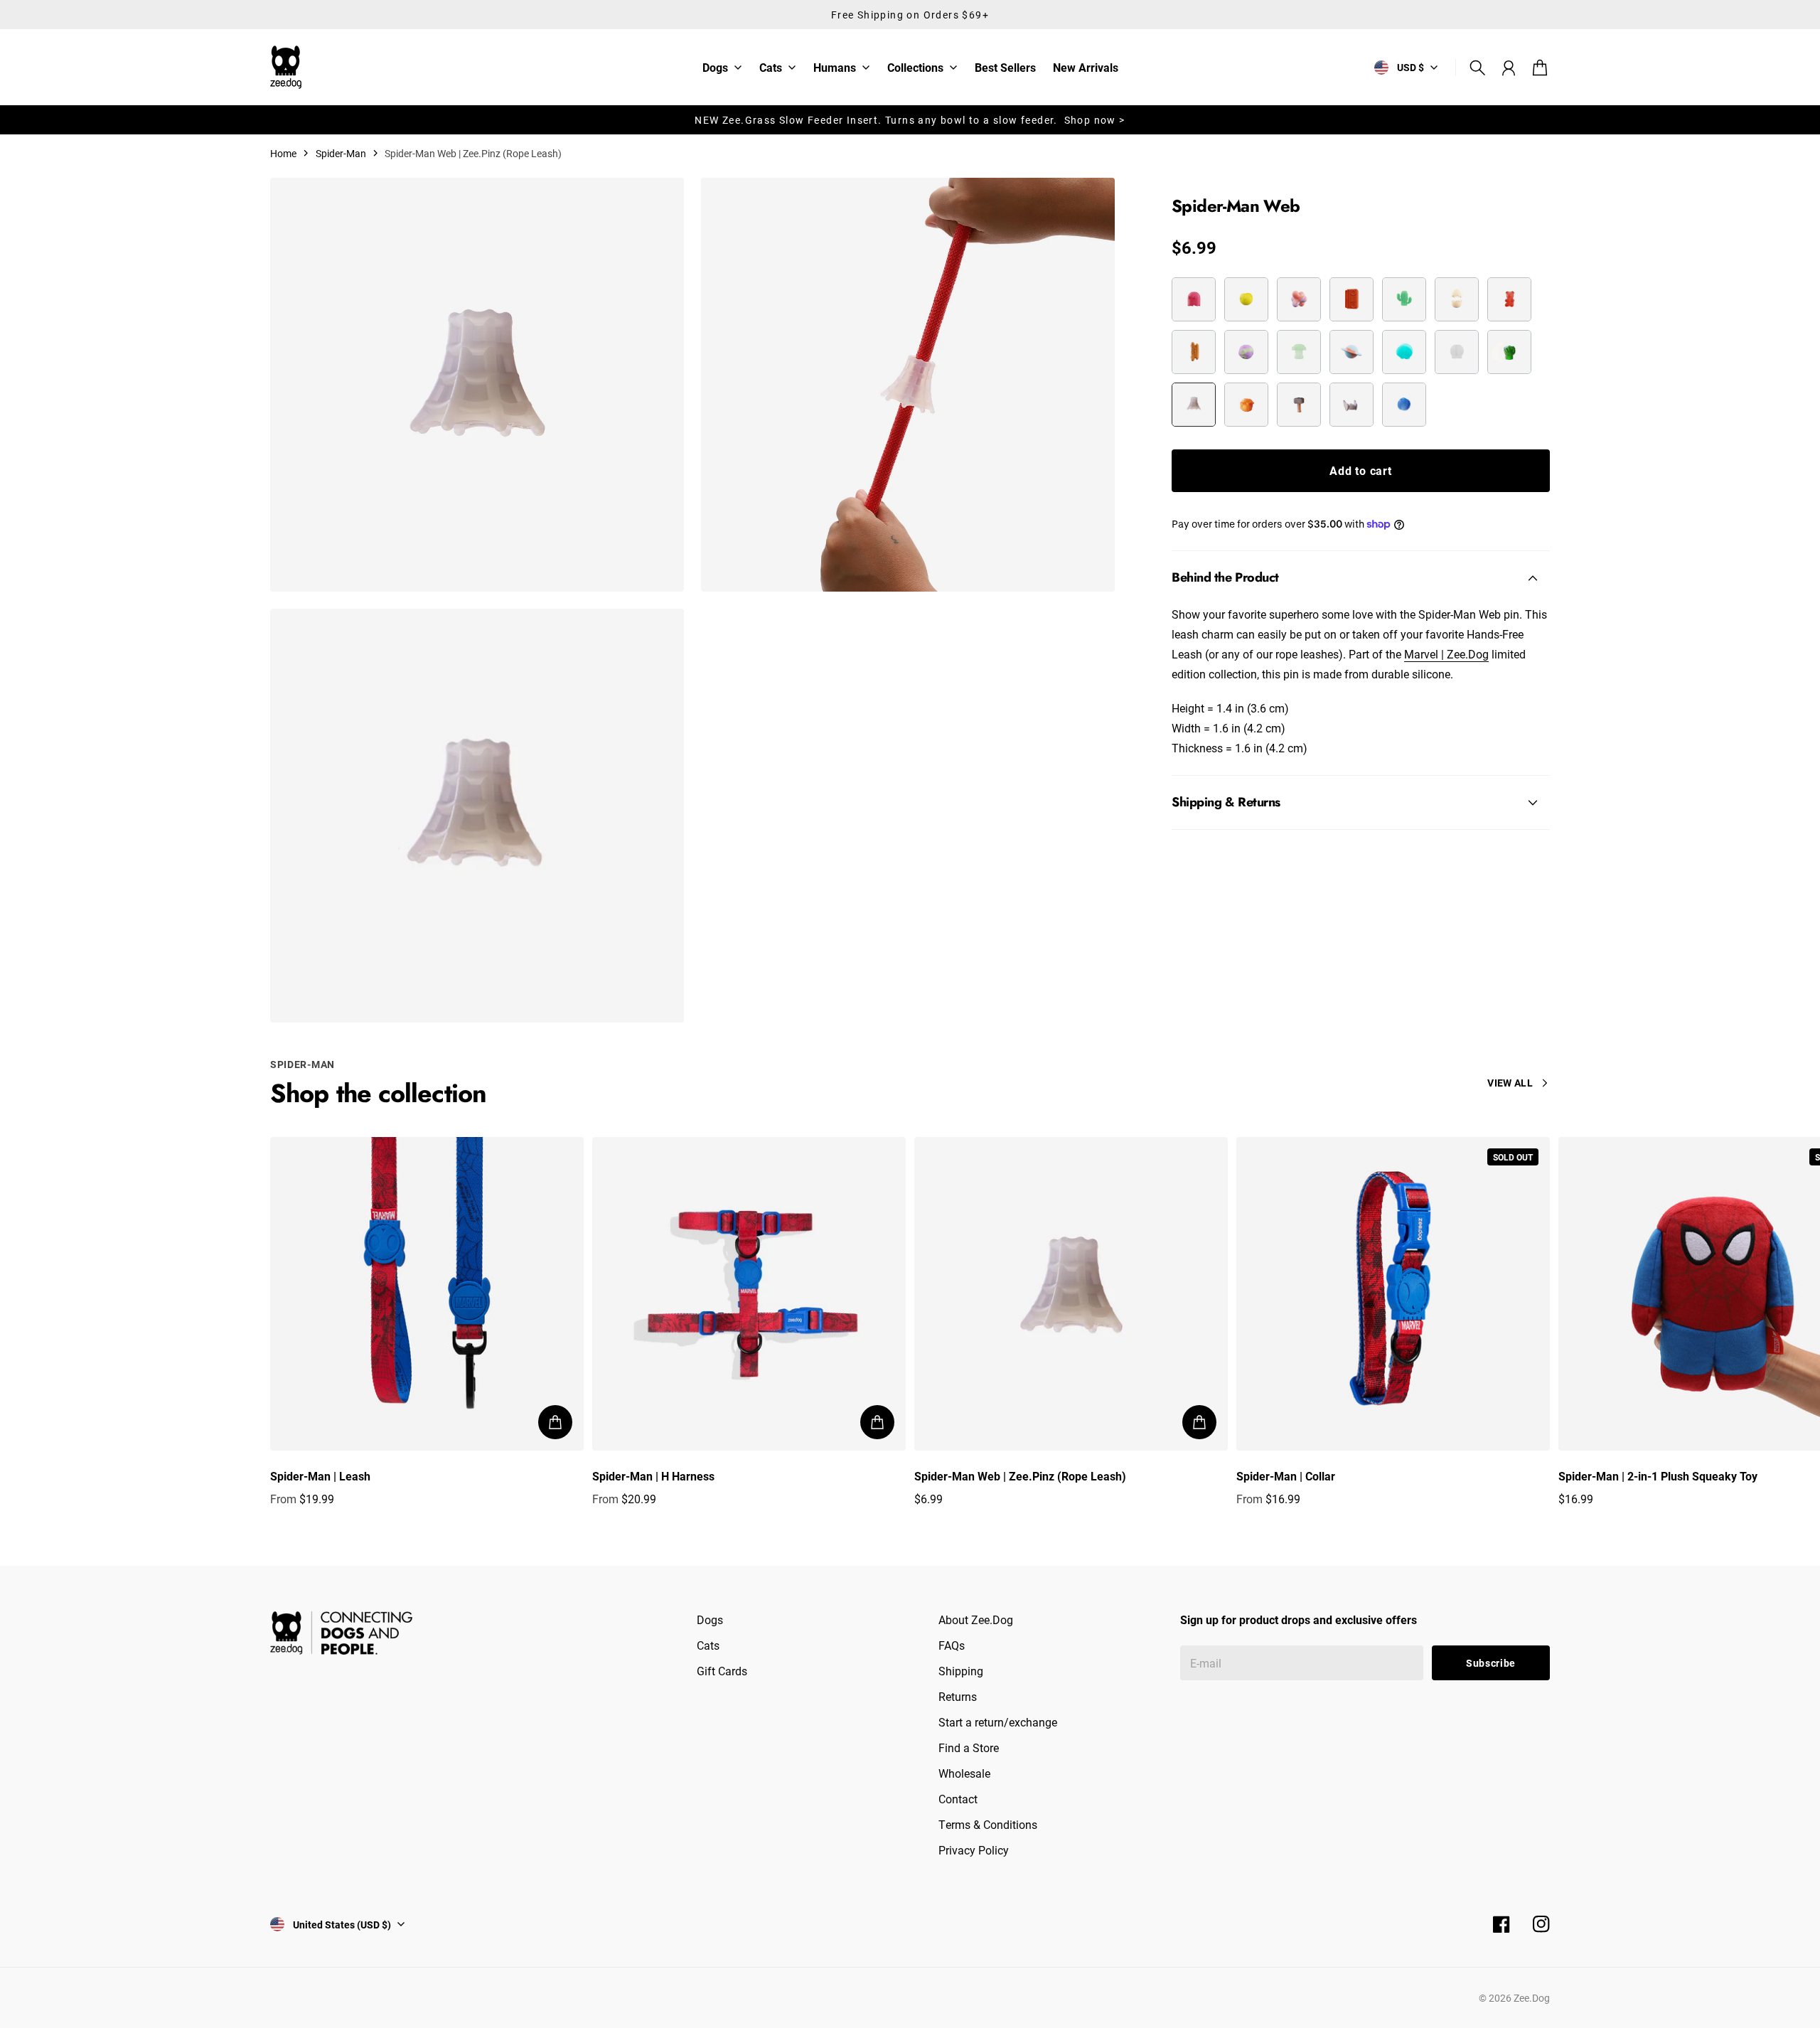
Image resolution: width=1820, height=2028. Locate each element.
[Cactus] (1404, 299)
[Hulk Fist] (1509, 352)
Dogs (715, 68)
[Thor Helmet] (1351, 405)
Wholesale (964, 1773)
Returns (958, 1696)
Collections (915, 68)
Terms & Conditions (988, 1824)
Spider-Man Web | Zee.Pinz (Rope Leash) (1020, 1476)
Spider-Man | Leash (320, 1476)
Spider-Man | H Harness (653, 1476)
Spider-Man (341, 153)
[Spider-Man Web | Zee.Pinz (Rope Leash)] (1071, 1294)
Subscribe (1491, 1663)
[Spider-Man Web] (1194, 405)
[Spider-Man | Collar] (1393, 1294)
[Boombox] (1351, 299)
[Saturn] (1351, 352)
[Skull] (1457, 352)
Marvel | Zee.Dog (1446, 654)
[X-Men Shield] (1404, 405)
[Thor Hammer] (1299, 405)
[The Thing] (1246, 405)
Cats (771, 68)
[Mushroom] (1299, 352)
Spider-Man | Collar (1286, 1476)
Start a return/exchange (998, 1722)
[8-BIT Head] (1194, 299)
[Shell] (1404, 352)
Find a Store (969, 1747)
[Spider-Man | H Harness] (749, 1294)
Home (283, 153)
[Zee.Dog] (286, 67)
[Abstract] (1299, 299)
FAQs (952, 1645)
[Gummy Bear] (1509, 299)
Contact (958, 1799)
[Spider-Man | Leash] (427, 1294)
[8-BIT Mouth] (1246, 299)
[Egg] (1457, 299)
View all (1510, 1083)
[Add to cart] (555, 1422)
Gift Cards (722, 1671)
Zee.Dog (1532, 1998)
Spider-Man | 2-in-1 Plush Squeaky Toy (1658, 1476)
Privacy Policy (974, 1850)
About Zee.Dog (976, 1619)
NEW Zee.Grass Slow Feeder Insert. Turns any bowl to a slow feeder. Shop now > (910, 120)
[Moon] (1246, 352)
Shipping (961, 1671)
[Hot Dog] (1194, 352)
